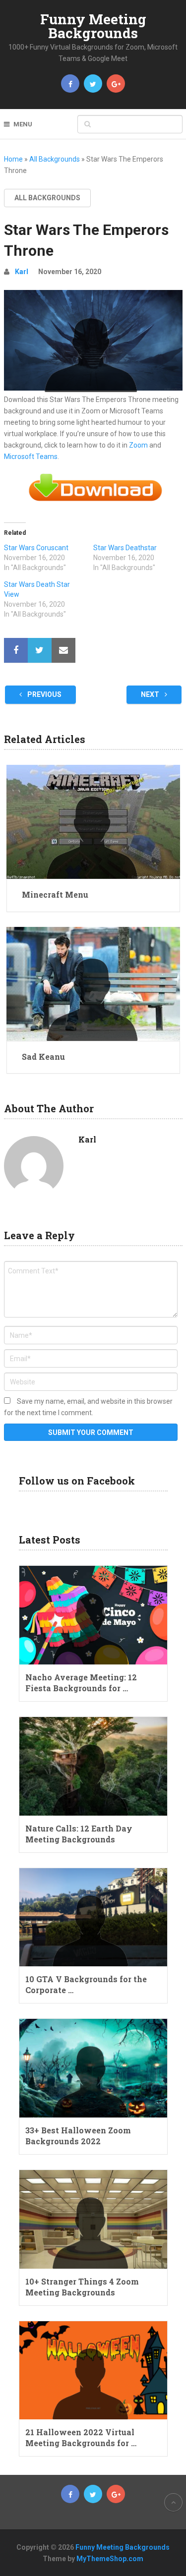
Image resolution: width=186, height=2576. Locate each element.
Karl (22, 272)
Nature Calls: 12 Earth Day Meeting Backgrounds (79, 1834)
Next (151, 694)
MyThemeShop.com (110, 2559)
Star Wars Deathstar (125, 548)
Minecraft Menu (55, 894)
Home (13, 159)
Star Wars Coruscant (36, 548)
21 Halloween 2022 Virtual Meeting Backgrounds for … (81, 2437)
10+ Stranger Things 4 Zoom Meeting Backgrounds (82, 2287)
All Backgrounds (55, 159)
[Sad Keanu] (93, 984)
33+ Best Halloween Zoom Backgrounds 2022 (78, 2136)
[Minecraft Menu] (93, 822)
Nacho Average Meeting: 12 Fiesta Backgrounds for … (81, 1683)
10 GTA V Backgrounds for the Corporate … (86, 1984)
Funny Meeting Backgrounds (93, 26)
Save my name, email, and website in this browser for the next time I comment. (88, 1407)
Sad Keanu (43, 1057)
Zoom (138, 445)
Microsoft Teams (31, 457)
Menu (23, 124)
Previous (44, 694)
